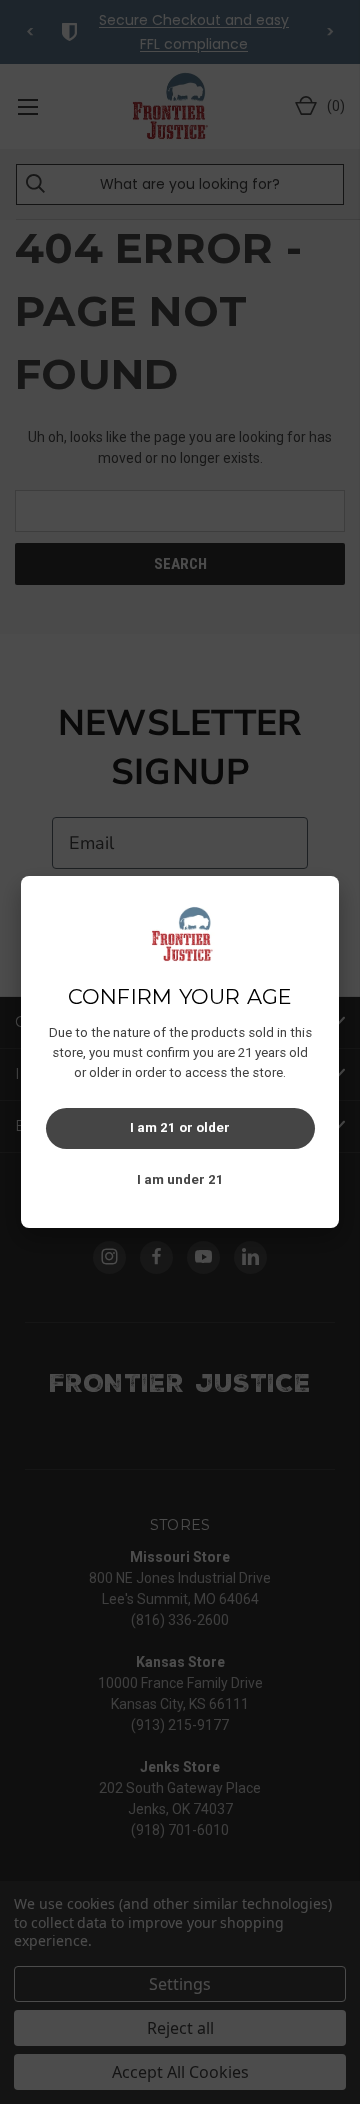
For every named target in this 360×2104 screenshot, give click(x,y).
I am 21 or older (180, 1127)
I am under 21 (180, 1179)
